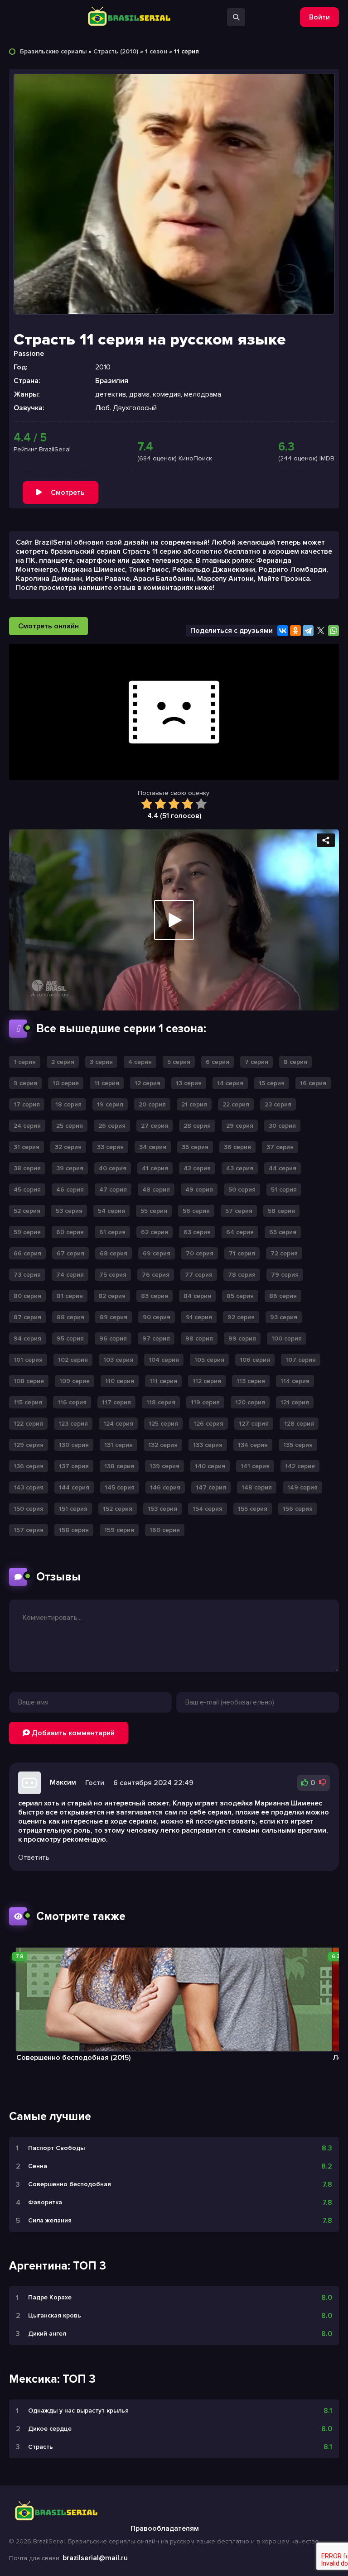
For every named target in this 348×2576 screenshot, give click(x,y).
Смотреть (68, 493)
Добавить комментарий (72, 1733)
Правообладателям (165, 2528)
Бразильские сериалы (53, 51)
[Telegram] (308, 631)
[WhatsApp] (333, 631)
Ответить (34, 1858)
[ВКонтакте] (283, 631)
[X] (321, 631)
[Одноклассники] (295, 631)
